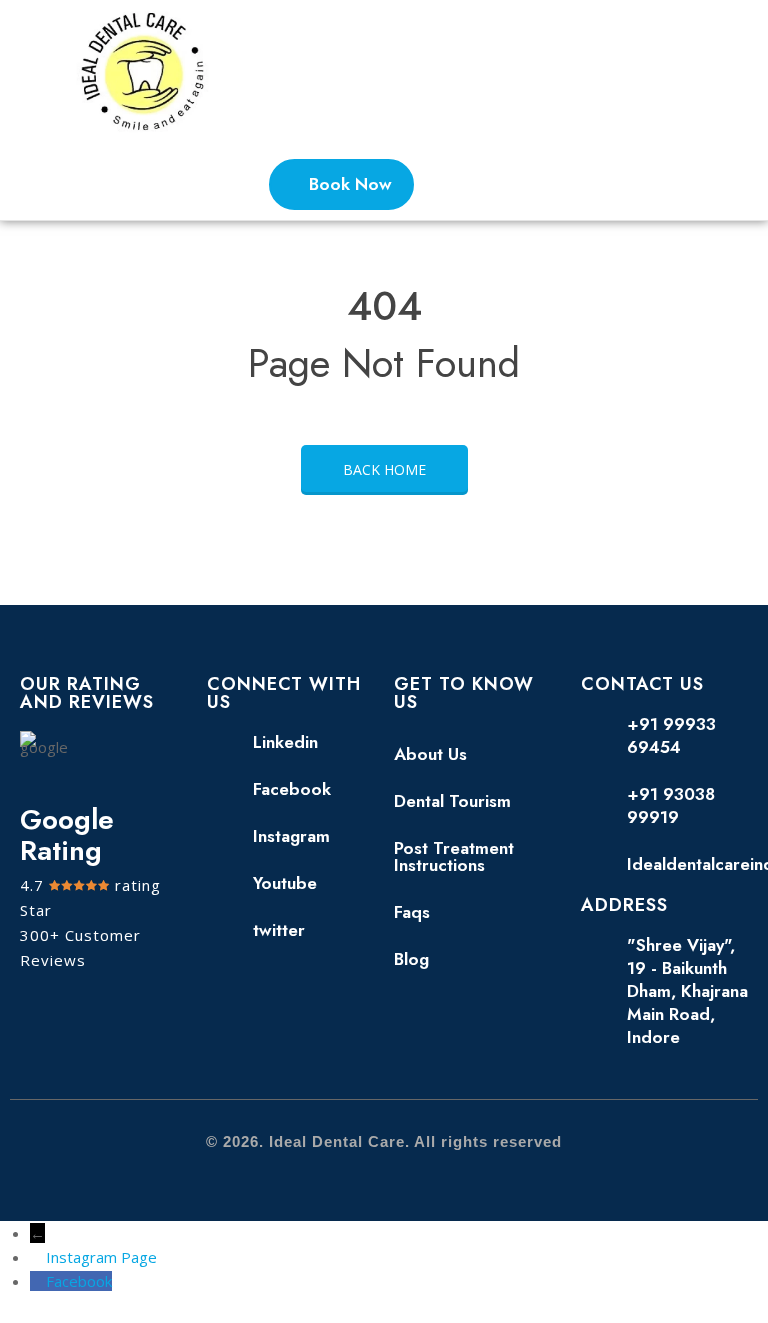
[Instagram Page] (38, 1257)
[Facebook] (38, 1281)
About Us (430, 754)
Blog (411, 959)
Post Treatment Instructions (454, 856)
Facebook (79, 1281)
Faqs (412, 912)
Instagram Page (101, 1257)
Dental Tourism (452, 801)
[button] (678, 74)
